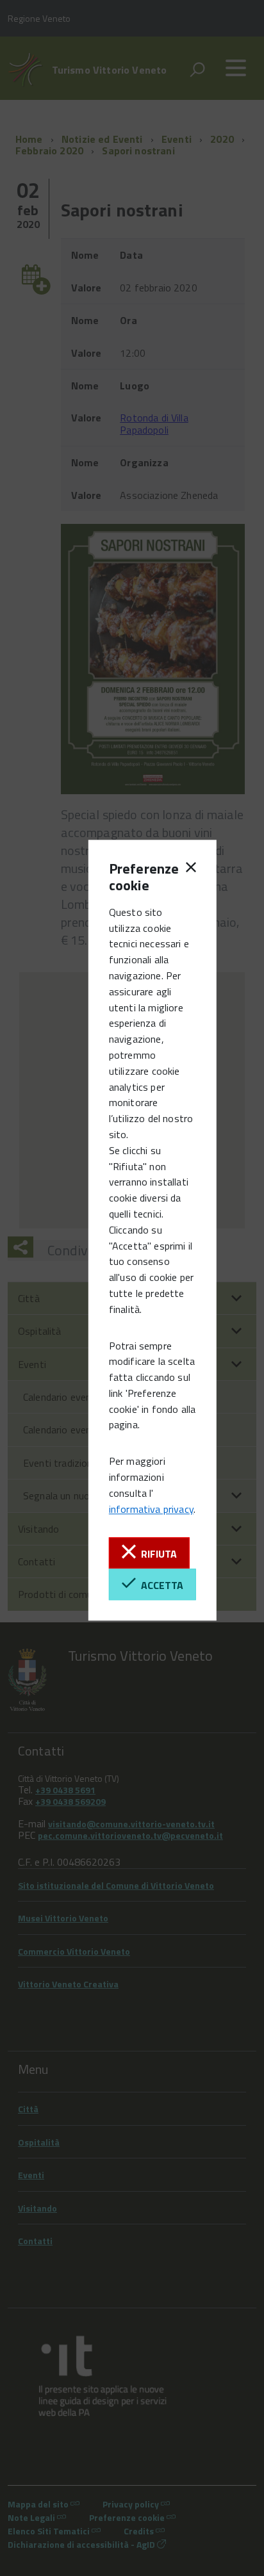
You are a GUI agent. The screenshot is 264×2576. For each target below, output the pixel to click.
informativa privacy (151, 1509)
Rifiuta (156, 1554)
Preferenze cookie (131, 877)
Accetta (160, 1585)
